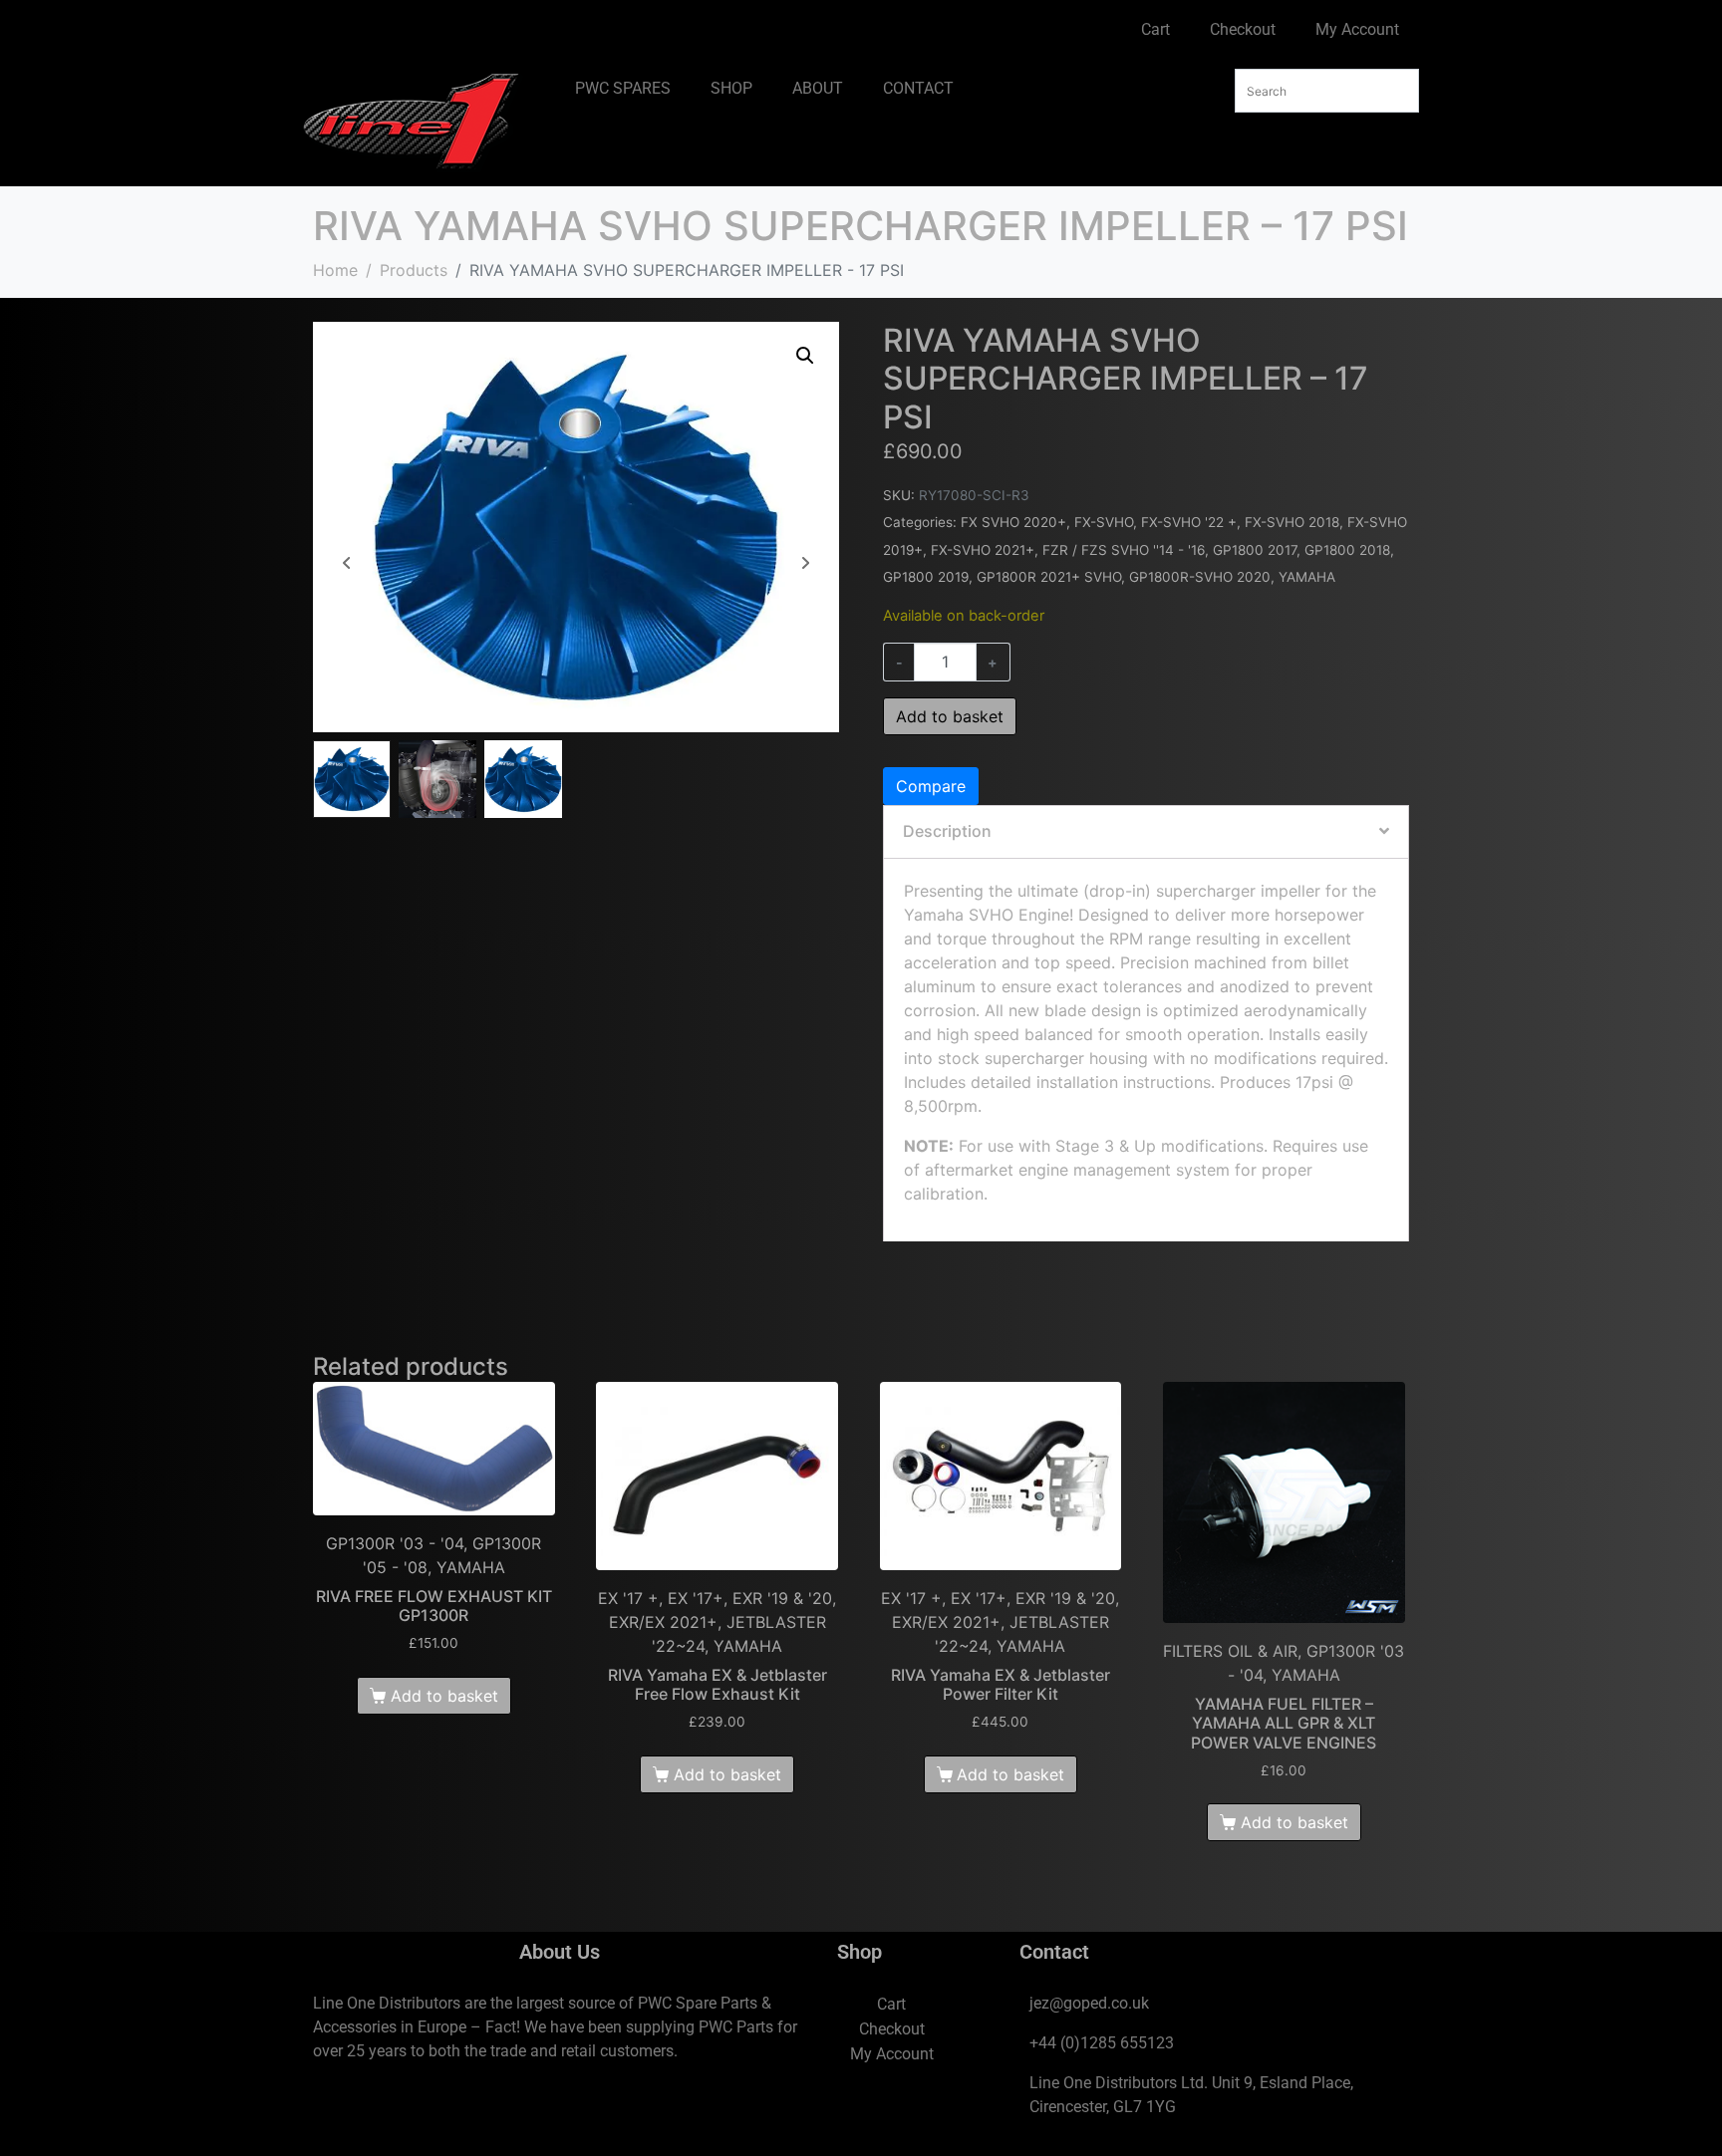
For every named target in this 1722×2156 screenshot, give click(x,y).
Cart (1155, 29)
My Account (1357, 29)
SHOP (731, 88)
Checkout (1243, 29)
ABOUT (818, 88)
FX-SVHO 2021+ (983, 550)
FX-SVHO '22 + (1189, 522)
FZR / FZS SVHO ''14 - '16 (1124, 550)
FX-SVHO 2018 (1292, 522)
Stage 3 (1085, 1146)
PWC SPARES (623, 88)
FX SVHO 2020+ (1013, 522)
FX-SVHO (1104, 522)
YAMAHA (1307, 577)
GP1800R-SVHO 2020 (1200, 577)
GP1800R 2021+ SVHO (1049, 577)
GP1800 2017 (1255, 550)
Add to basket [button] (444, 1696)
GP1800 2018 (1347, 550)
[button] (805, 356)
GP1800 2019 (926, 577)
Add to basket (950, 716)
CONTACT (918, 88)
